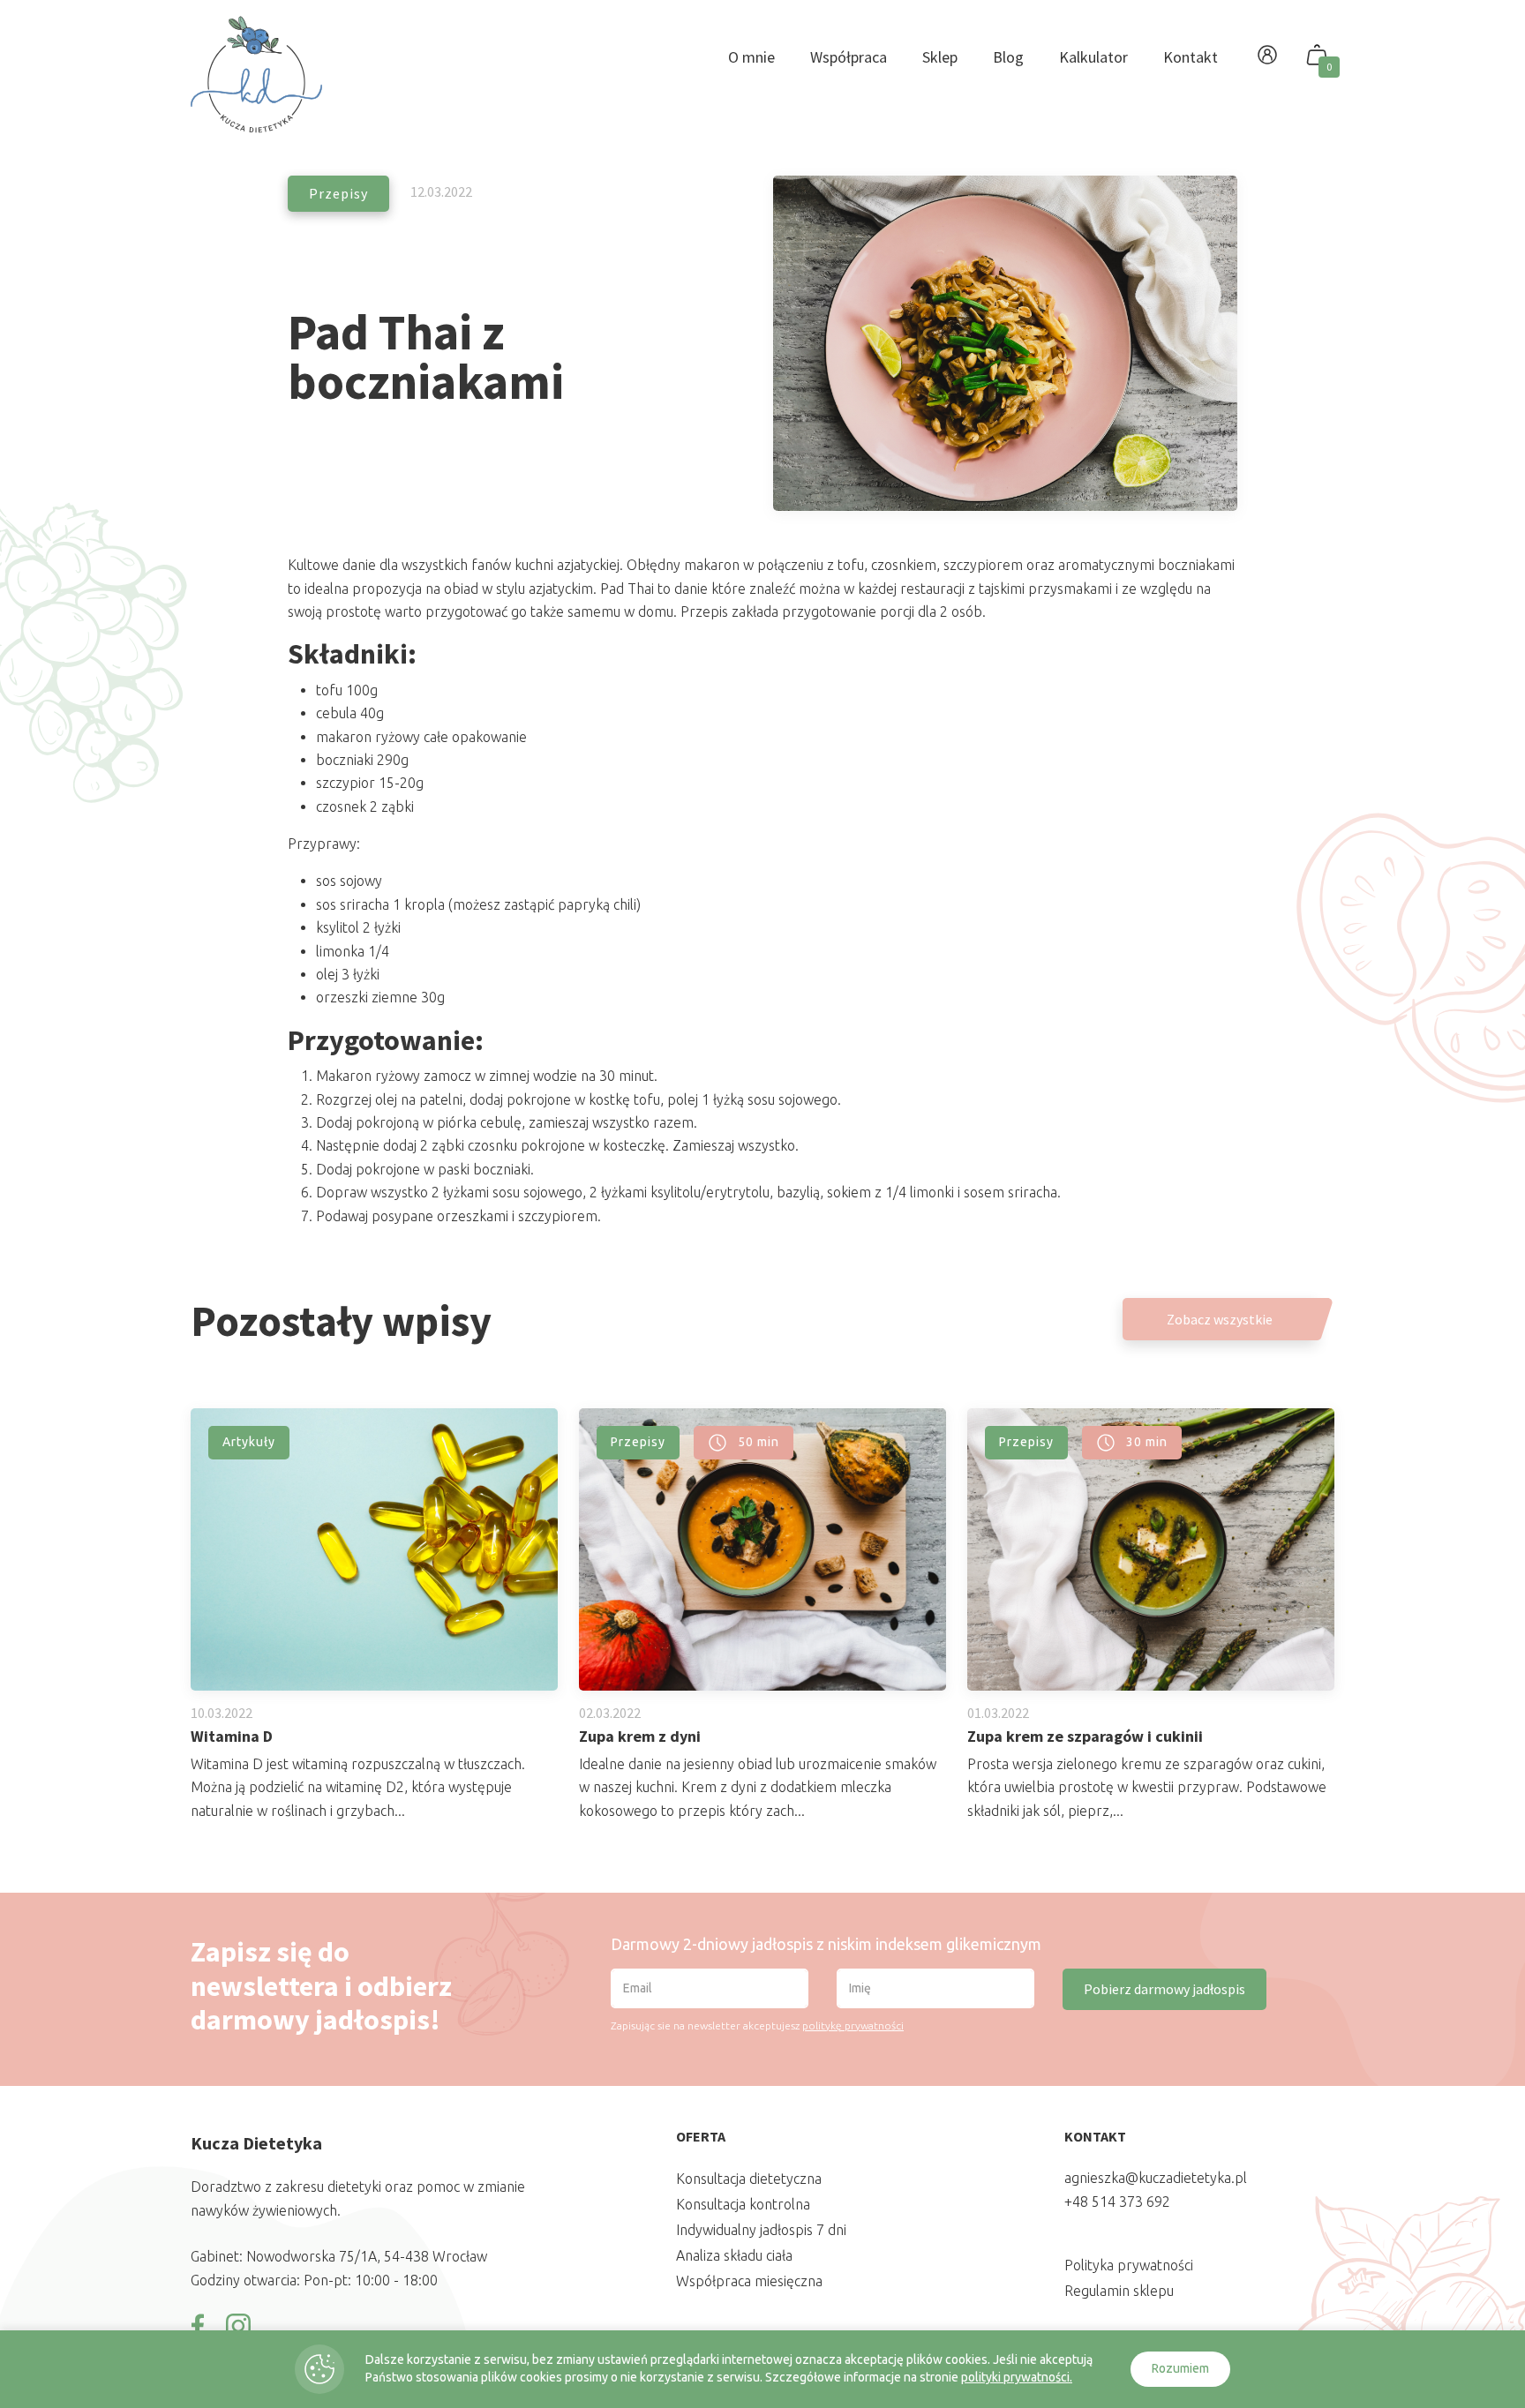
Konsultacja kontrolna (743, 2204)
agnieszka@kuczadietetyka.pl (1156, 2178)
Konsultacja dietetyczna (749, 2179)
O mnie (751, 57)
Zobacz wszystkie (1220, 1319)
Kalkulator (1093, 57)
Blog (1008, 57)
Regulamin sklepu (1119, 2291)
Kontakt (1191, 57)
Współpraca (849, 57)
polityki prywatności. (1017, 2377)
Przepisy (338, 193)
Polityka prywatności (1129, 2265)
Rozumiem (1180, 2368)
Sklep (940, 57)
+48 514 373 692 (1117, 2202)
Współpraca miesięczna (749, 2281)
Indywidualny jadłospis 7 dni (761, 2230)
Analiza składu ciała (734, 2255)
